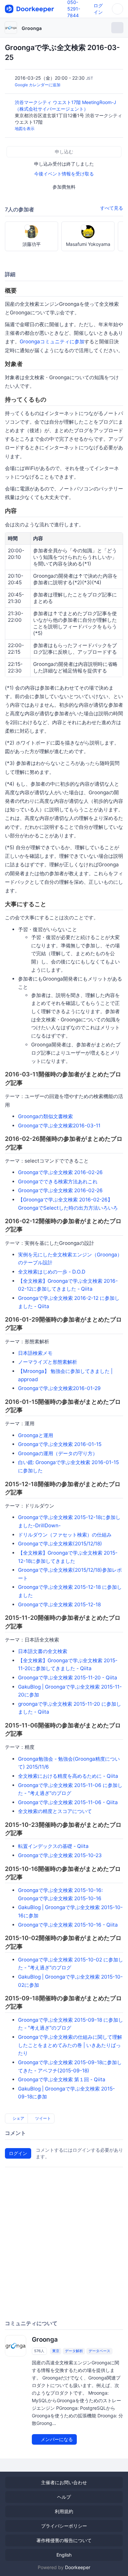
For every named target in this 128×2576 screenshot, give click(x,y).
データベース (99, 2351)
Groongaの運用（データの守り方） (58, 1453)
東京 (56, 2351)
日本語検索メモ (35, 1353)
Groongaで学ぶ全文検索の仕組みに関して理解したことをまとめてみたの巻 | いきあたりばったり (70, 2045)
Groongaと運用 (36, 1435)
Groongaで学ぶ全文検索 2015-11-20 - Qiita (68, 1678)
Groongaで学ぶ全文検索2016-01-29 (59, 1388)
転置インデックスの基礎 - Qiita (53, 1846)
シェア (18, 2118)
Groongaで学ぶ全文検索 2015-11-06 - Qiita (68, 1802)
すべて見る (112, 208)
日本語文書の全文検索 (43, 1651)
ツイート (43, 2118)
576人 (39, 2351)
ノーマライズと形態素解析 (48, 1362)
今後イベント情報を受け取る (64, 174)
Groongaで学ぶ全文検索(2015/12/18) (60, 1544)
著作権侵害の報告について (64, 2540)
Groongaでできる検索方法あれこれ (58, 1182)
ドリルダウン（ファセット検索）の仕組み (65, 1535)
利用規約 (64, 2511)
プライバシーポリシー (64, 2526)
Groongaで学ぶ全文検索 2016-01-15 (60, 1444)
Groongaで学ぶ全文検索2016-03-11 (59, 1126)
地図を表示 (25, 129)
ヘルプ (64, 2497)
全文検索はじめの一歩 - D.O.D (52, 1272)
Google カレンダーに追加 (38, 85)
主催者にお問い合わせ (64, 2482)
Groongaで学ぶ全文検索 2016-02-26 (60, 1172)
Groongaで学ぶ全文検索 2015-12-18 (59, 1604)
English (64, 2555)
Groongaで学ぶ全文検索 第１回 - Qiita (62, 2079)
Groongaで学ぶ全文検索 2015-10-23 (60, 1855)
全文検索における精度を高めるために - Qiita (68, 1776)
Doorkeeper (78, 2567)
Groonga (32, 28)
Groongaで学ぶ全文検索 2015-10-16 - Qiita (68, 1925)
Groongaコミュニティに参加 (52, 342)
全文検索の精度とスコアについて (55, 1811)
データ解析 (74, 2351)
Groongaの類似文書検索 (45, 1116)
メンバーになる (56, 2439)
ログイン (18, 2153)
